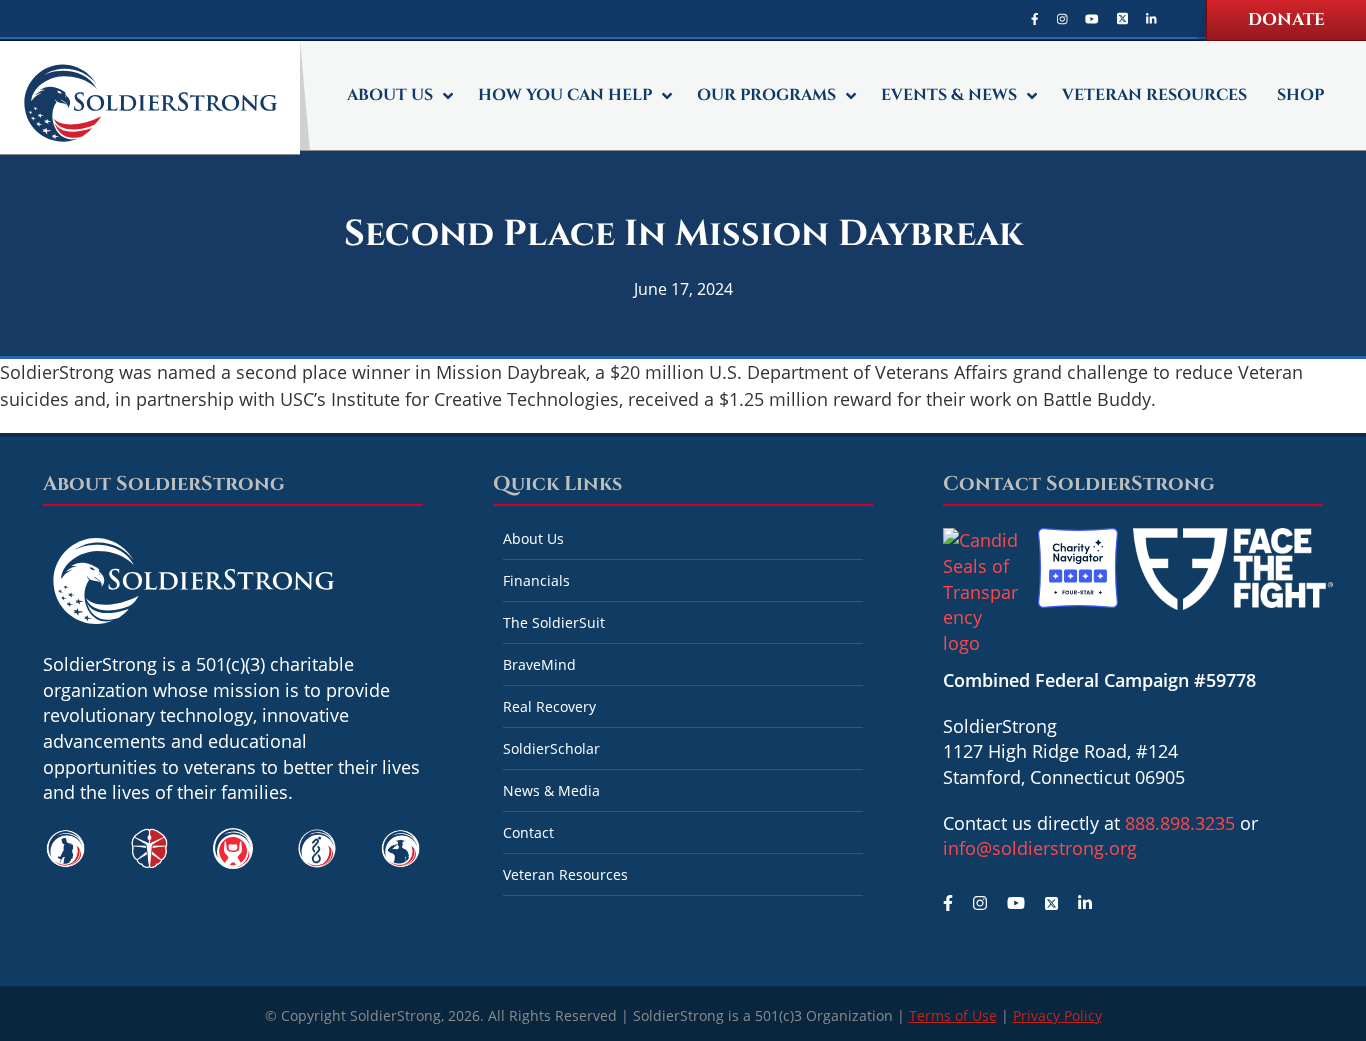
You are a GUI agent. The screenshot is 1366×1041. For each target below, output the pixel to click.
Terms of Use (953, 1015)
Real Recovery (549, 706)
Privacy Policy (1057, 1015)
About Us (533, 538)
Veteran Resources (565, 874)
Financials (536, 580)
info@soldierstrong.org (1040, 848)
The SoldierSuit (554, 622)
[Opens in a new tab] (1035, 18)
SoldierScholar (551, 748)
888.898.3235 (1180, 823)
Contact (528, 832)
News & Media (551, 790)
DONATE (1286, 19)
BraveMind (539, 664)
